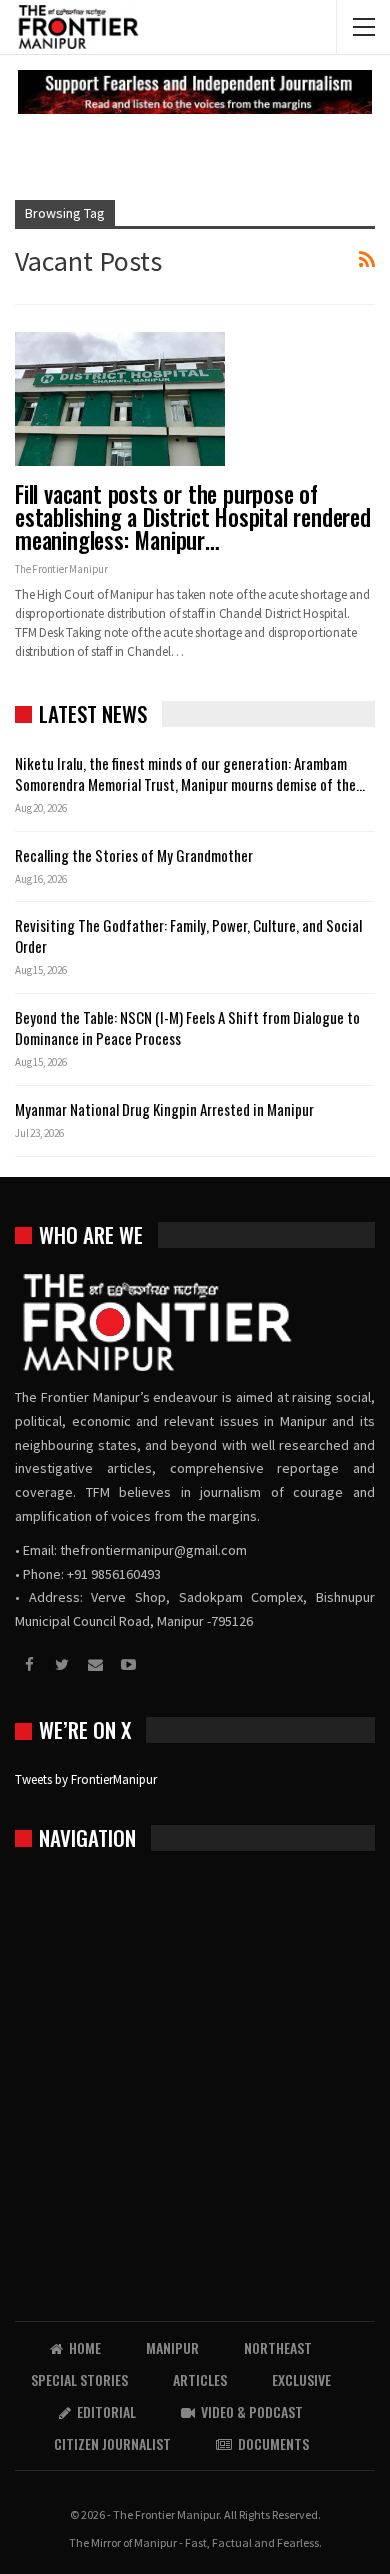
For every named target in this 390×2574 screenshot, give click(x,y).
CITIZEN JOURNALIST (112, 2443)
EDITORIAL (106, 2411)
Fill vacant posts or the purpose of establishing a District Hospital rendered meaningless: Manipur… (193, 517)
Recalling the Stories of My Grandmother (135, 855)
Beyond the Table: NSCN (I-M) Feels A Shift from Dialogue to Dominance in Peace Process (187, 1027)
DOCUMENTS (273, 2443)
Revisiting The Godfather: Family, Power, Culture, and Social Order (188, 935)
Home (85, 2347)
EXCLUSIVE (301, 2379)
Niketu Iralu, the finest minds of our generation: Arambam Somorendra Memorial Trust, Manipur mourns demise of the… (190, 773)
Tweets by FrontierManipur (86, 1779)
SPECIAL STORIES (79, 2379)
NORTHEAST (278, 2347)
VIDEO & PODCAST (252, 2411)
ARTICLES (200, 2379)
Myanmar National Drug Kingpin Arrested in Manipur (164, 1109)
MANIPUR (172, 2347)
